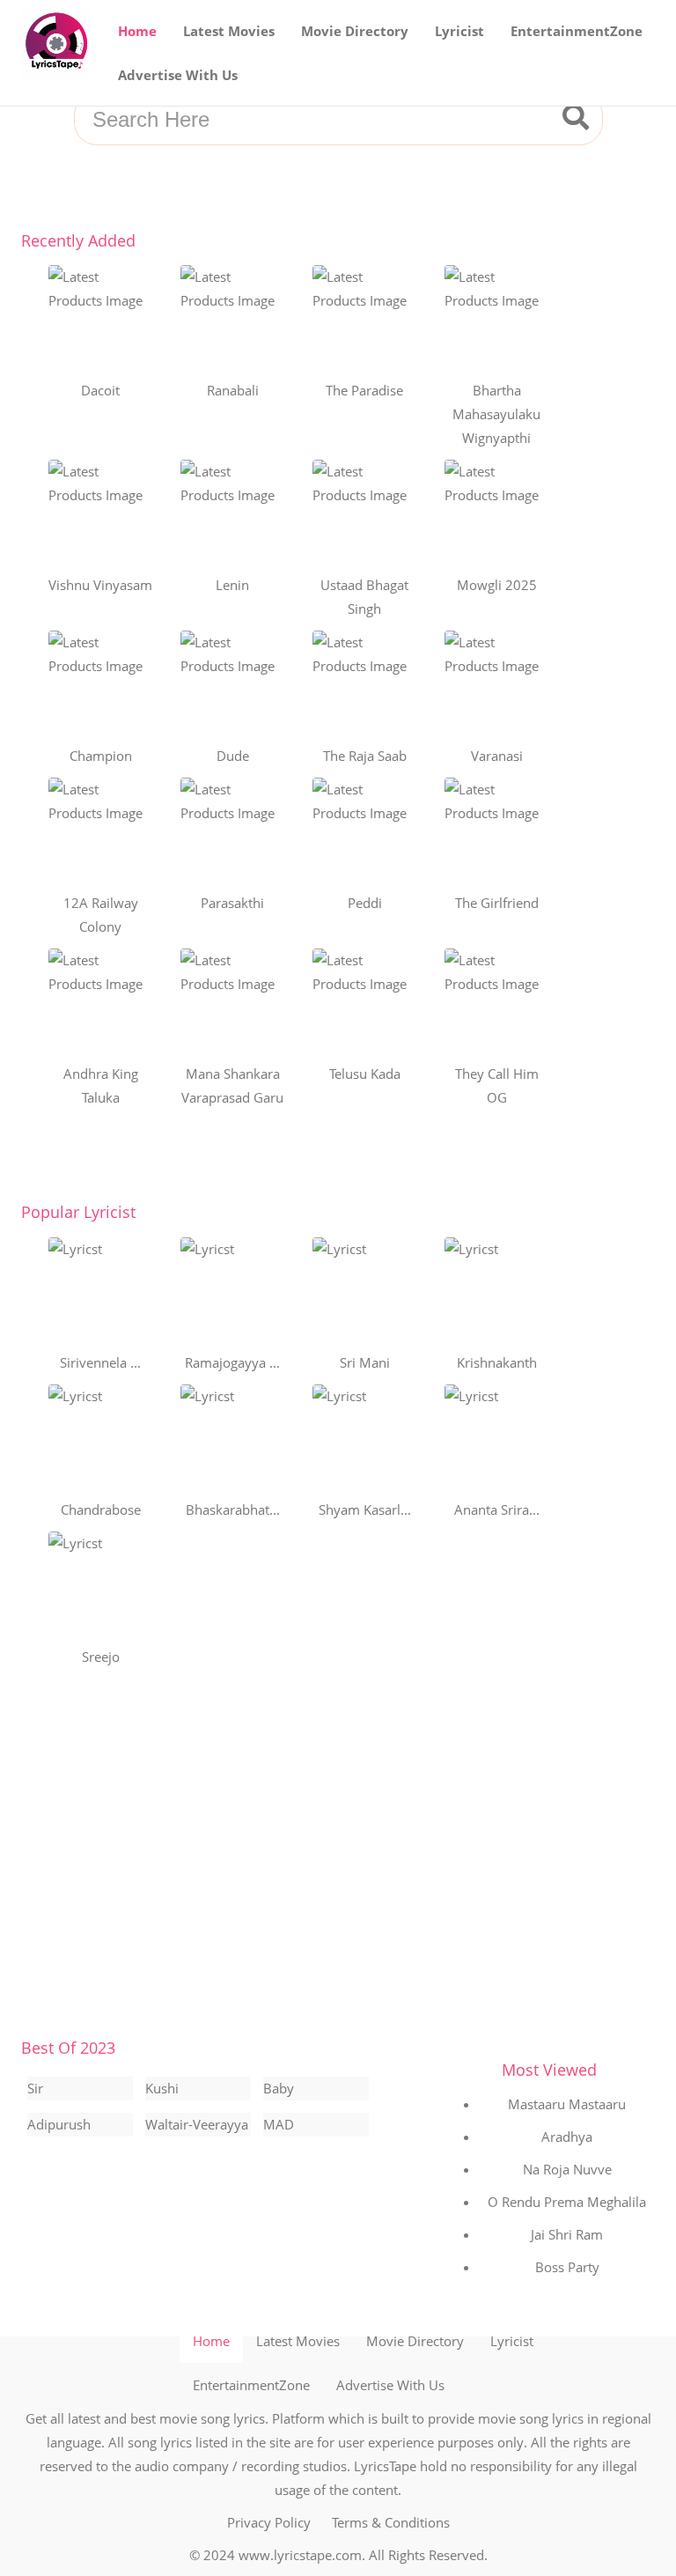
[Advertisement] (338, 1863)
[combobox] (317, 120)
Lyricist (459, 31)
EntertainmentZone (577, 31)
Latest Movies (229, 31)
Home (137, 31)
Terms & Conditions (391, 2522)
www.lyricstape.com (300, 2555)
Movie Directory (355, 31)
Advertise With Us (178, 75)
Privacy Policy (269, 2522)
